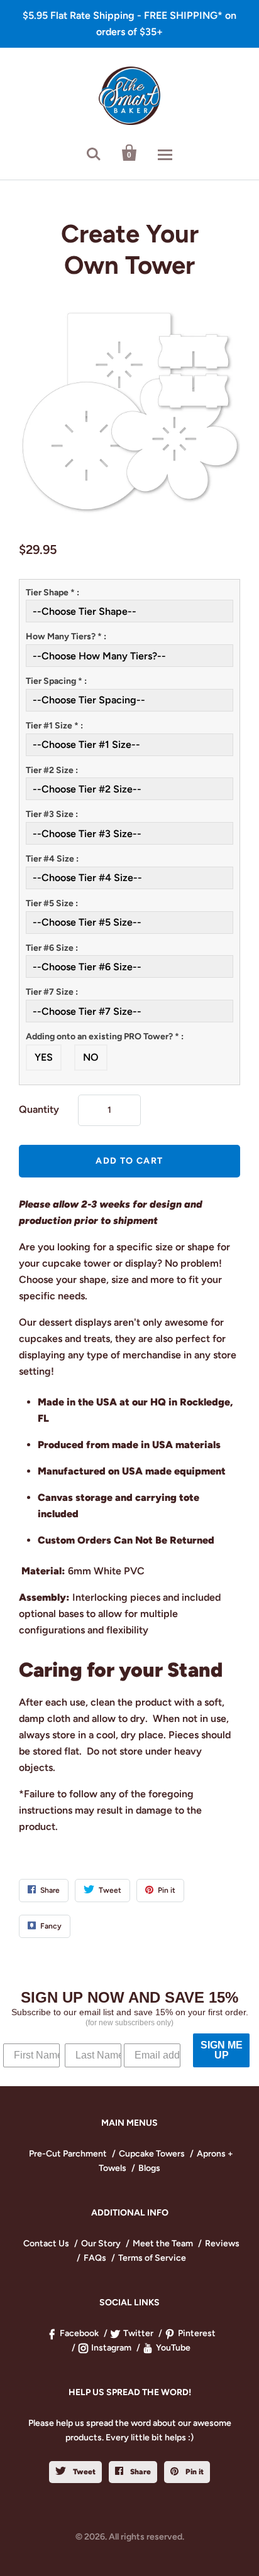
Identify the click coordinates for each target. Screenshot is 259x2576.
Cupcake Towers (152, 2154)
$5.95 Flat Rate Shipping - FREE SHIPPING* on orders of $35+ (129, 24)
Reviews (222, 2243)
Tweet (83, 2472)
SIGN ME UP (222, 2050)
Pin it (194, 2472)
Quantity (39, 1109)
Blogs (149, 2168)
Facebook (79, 2333)
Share (140, 2472)
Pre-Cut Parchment (68, 2154)
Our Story (101, 2243)
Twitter (138, 2333)
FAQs (95, 2258)
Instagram (111, 2348)
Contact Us (46, 2243)
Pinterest (197, 2333)
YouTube (173, 2348)
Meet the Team (163, 2243)
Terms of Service (152, 2258)
